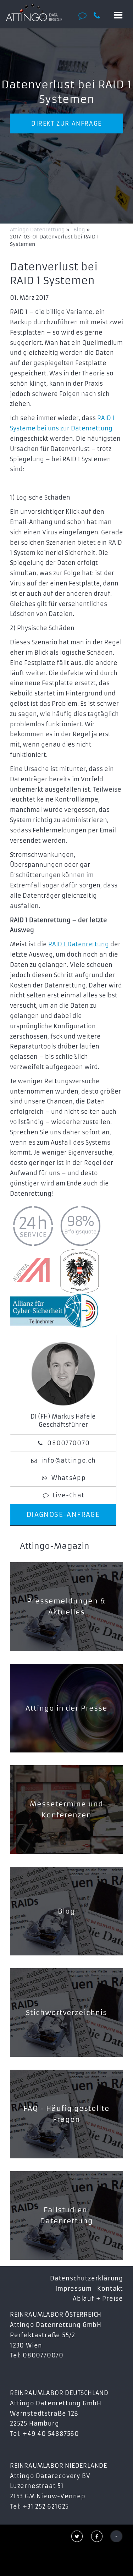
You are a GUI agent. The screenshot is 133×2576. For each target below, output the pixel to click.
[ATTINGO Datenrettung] (34, 12)
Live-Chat (69, 1495)
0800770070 (68, 1443)
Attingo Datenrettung (38, 230)
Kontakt (110, 2289)
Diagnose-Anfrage (63, 1515)
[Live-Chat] (85, 15)
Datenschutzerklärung (87, 2278)
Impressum (73, 2289)
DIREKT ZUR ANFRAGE (66, 123)
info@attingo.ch (69, 1460)
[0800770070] (100, 16)
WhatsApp (69, 1478)
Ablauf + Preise (98, 2299)
